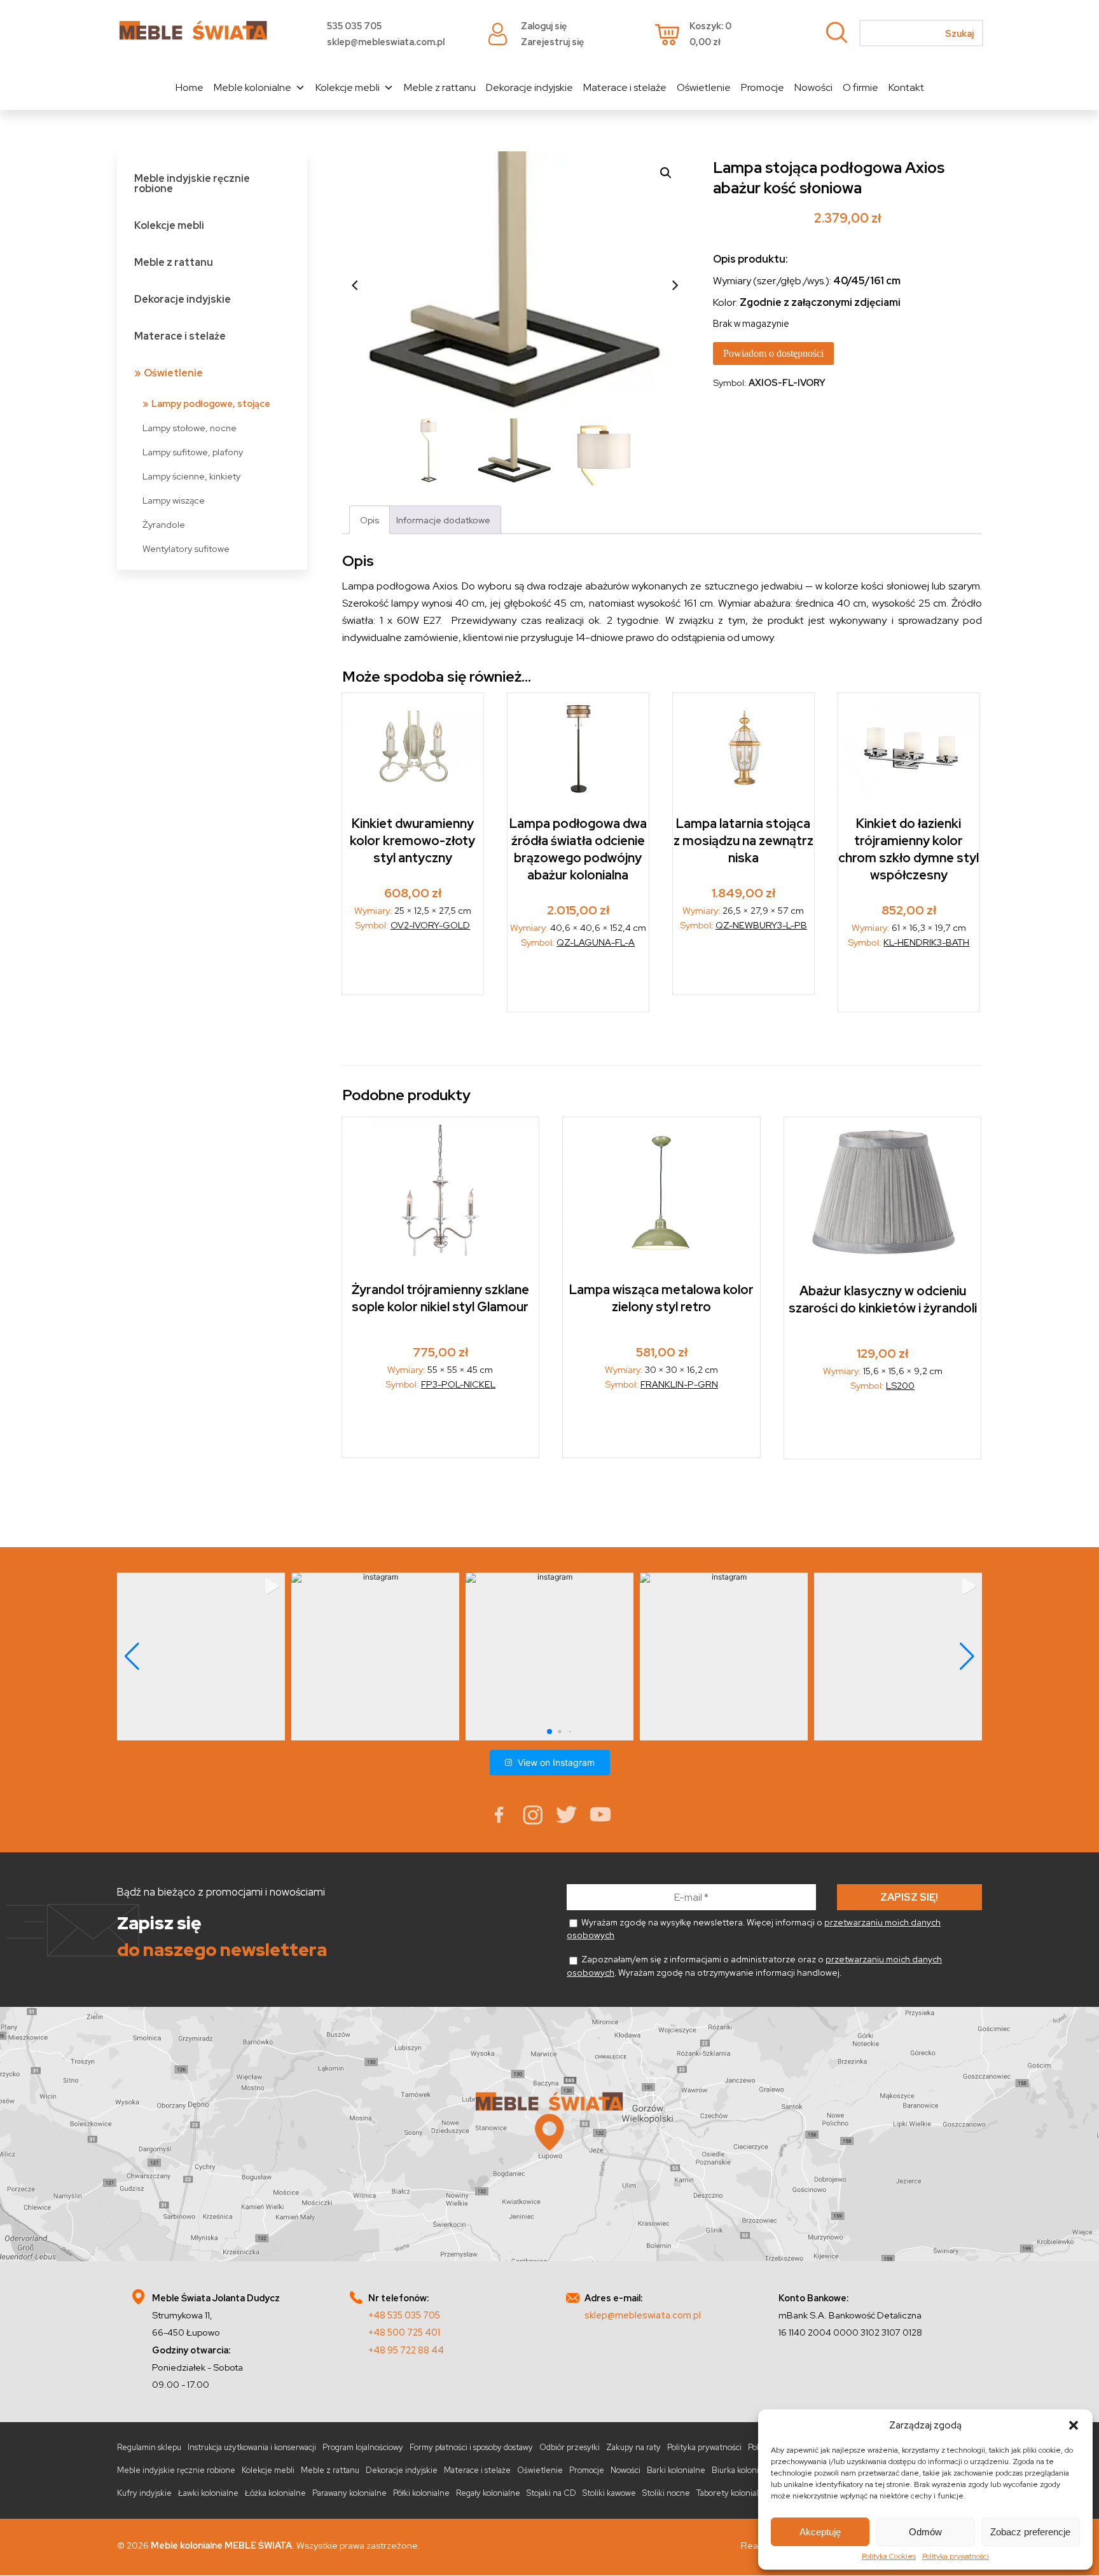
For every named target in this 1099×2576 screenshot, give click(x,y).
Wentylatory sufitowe (186, 548)
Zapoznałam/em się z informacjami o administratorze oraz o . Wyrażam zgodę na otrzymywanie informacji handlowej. (754, 1966)
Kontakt (906, 87)
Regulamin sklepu (149, 2447)
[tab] (370, 520)
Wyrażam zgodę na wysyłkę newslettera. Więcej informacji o (754, 1929)
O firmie (861, 87)
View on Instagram (556, 1762)
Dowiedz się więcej (661, 1428)
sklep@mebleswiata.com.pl (386, 42)
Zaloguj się (544, 26)
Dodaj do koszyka (413, 967)
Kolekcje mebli (348, 87)
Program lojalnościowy (363, 2447)
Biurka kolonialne (743, 2470)
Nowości (813, 87)
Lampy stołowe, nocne (190, 428)
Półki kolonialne (421, 2493)
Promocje (763, 87)
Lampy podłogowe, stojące (211, 403)
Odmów (925, 2532)
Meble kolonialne (252, 87)
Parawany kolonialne (349, 2493)
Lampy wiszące (174, 500)
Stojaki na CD (551, 2493)
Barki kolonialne (676, 2470)
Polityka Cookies (889, 2556)
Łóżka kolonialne (275, 2493)
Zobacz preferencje (1030, 2532)
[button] (1074, 2425)
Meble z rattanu (440, 87)
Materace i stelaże (625, 87)
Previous (355, 285)
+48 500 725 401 (404, 2332)
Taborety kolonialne (732, 2493)
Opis (370, 520)
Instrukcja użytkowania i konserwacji (252, 2447)
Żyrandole (164, 524)
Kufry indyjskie (144, 2493)
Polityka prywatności (956, 2556)
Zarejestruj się (552, 42)
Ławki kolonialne (208, 2493)
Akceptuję (820, 2532)
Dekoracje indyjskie (529, 87)
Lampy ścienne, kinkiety (191, 476)
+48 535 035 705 (404, 2315)
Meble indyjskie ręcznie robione (192, 183)
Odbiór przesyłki (570, 2447)
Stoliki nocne (666, 2493)
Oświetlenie (704, 87)
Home (190, 87)
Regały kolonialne (488, 2493)
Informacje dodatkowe (443, 520)
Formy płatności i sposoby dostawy (471, 2447)
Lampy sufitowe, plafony (193, 452)
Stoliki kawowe (609, 2493)
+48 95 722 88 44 (406, 2350)
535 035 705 (354, 26)
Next (675, 285)
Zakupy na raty (633, 2447)
